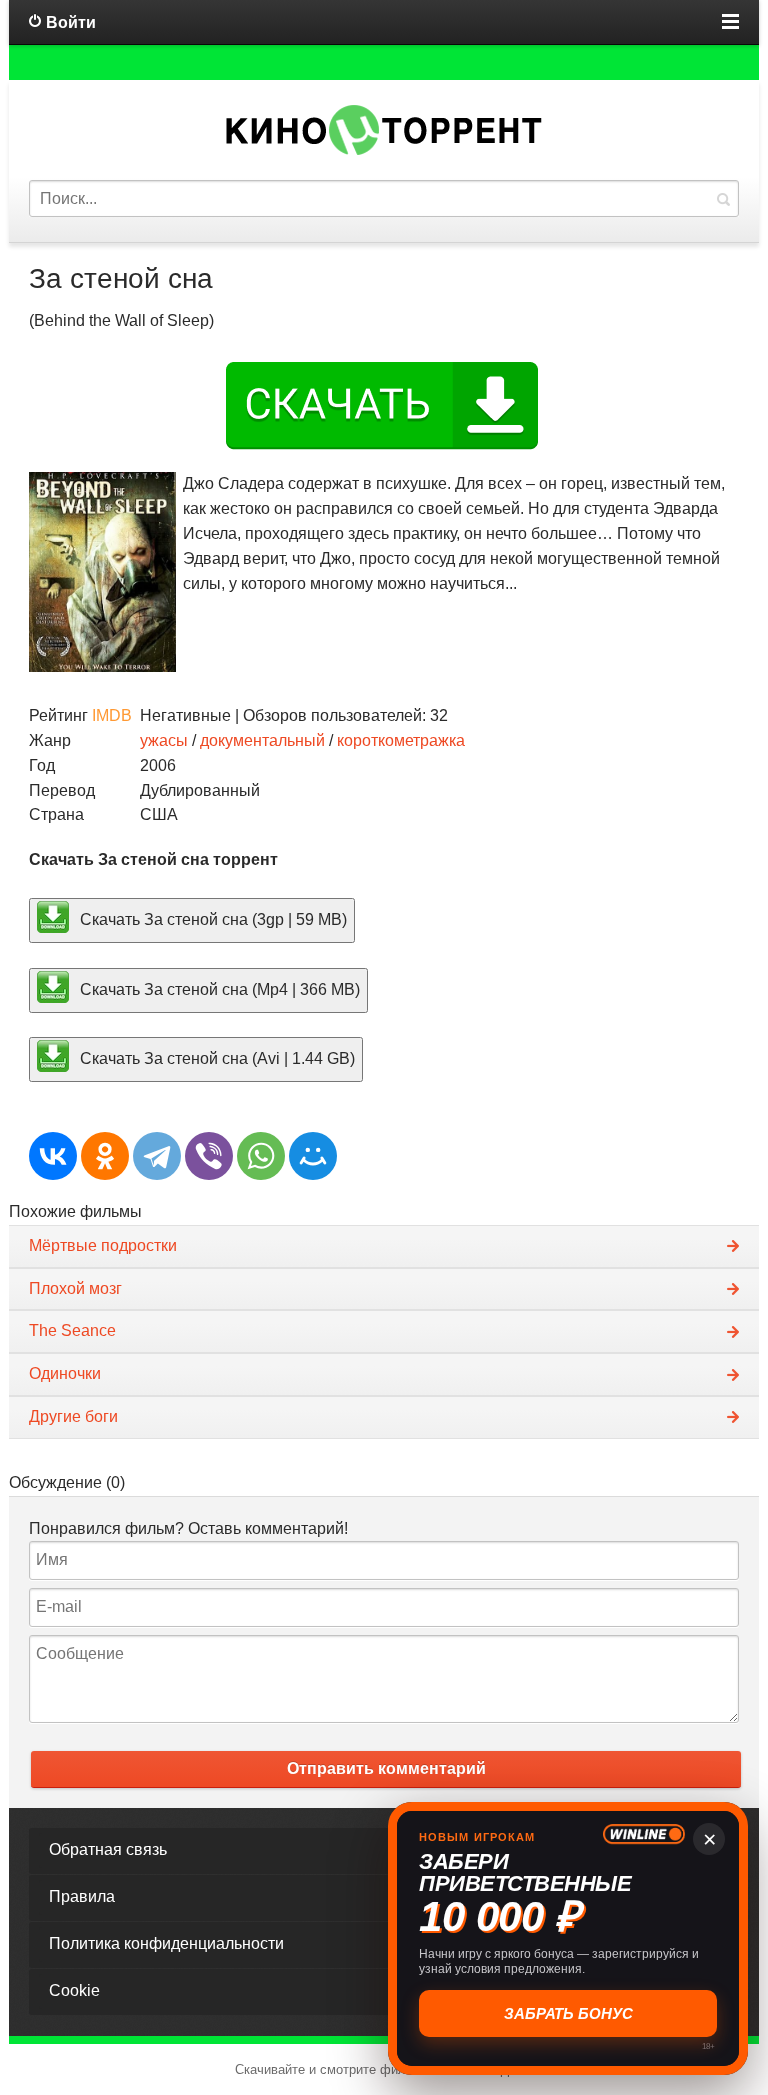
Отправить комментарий (386, 1768)
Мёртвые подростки (103, 1245)
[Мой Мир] (313, 1156)
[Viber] (209, 1156)
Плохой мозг (75, 1288)
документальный (262, 740)
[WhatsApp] (261, 1156)
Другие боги (73, 1416)
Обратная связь (108, 1849)
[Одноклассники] (105, 1156)
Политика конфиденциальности (166, 1943)
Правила (82, 1896)
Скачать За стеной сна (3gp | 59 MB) (211, 919)
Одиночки (65, 1373)
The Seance (72, 1330)
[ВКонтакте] (53, 1156)
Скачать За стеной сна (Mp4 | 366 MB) (218, 988)
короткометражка (401, 740)
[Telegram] (157, 1156)
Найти (723, 198)
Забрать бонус (568, 2013)
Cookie (74, 1990)
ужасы (164, 740)
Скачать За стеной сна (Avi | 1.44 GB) (215, 1058)
